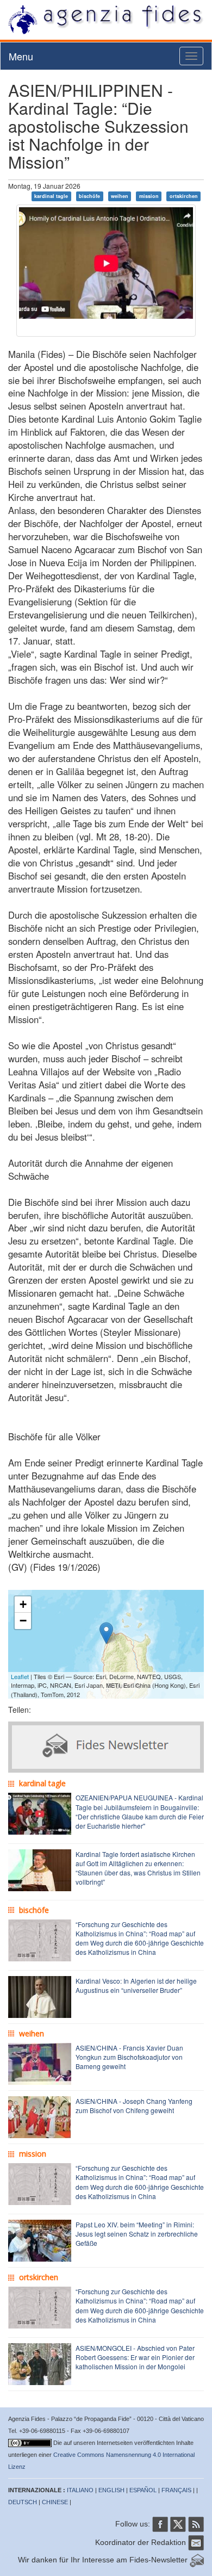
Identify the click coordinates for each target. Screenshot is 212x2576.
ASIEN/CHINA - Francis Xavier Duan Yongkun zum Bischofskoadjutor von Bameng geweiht (129, 2057)
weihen (120, 196)
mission (149, 196)
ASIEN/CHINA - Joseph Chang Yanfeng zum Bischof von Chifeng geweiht (134, 2106)
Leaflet (20, 1676)
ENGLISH (111, 2490)
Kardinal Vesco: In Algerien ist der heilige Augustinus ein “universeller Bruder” (136, 1985)
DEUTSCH (23, 2502)
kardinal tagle (51, 196)
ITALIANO (80, 2490)
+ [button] (23, 1604)
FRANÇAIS (176, 2490)
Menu (21, 56)
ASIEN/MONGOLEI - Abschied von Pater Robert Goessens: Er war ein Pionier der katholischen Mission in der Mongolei (135, 2357)
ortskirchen (184, 196)
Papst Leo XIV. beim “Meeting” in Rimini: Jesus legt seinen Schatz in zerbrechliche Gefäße (137, 2234)
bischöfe (89, 196)
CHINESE (55, 2502)
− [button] (23, 1621)
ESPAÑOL (143, 2490)
